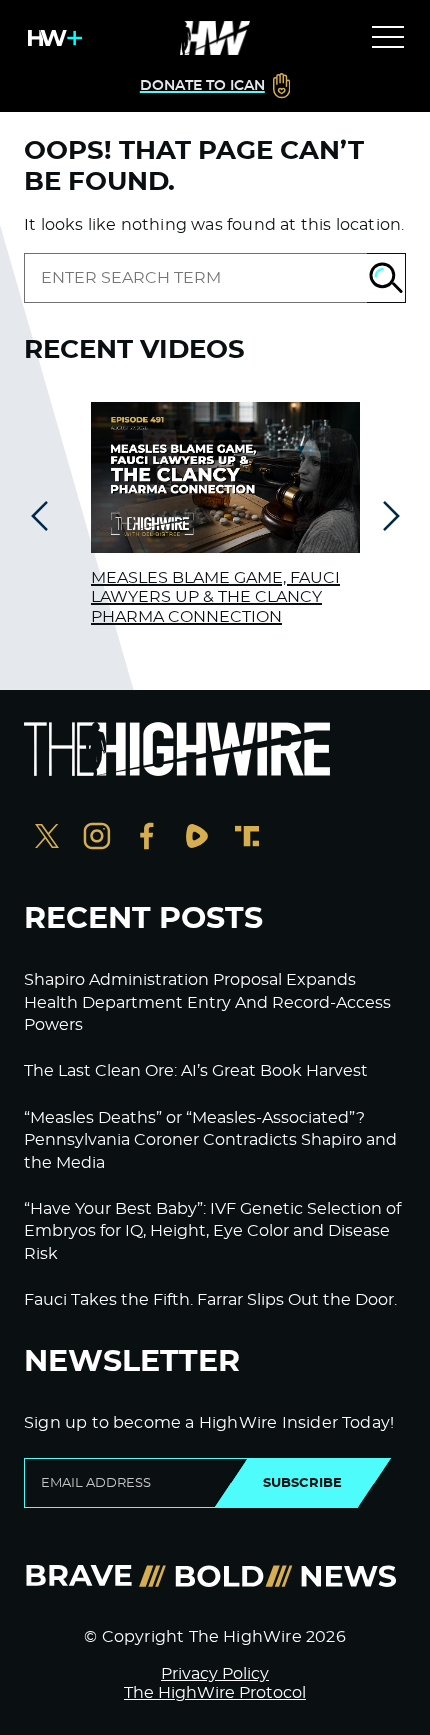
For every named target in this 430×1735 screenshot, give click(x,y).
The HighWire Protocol (215, 1693)
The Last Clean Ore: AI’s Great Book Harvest (196, 1071)
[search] (195, 278)
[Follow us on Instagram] (97, 838)
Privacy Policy (215, 1674)
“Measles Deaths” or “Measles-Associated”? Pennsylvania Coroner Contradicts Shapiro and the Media (210, 1140)
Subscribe (302, 1483)
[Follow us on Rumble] (197, 838)
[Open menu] (388, 38)
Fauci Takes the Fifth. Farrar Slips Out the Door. (210, 1300)
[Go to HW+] (51, 38)
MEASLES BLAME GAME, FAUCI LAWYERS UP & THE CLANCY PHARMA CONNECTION (215, 597)
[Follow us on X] (47, 838)
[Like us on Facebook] (147, 838)
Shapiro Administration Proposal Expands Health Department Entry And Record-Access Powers (207, 1002)
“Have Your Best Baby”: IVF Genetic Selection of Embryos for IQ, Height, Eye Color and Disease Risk (212, 1231)
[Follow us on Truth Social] (247, 838)
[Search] (386, 278)
